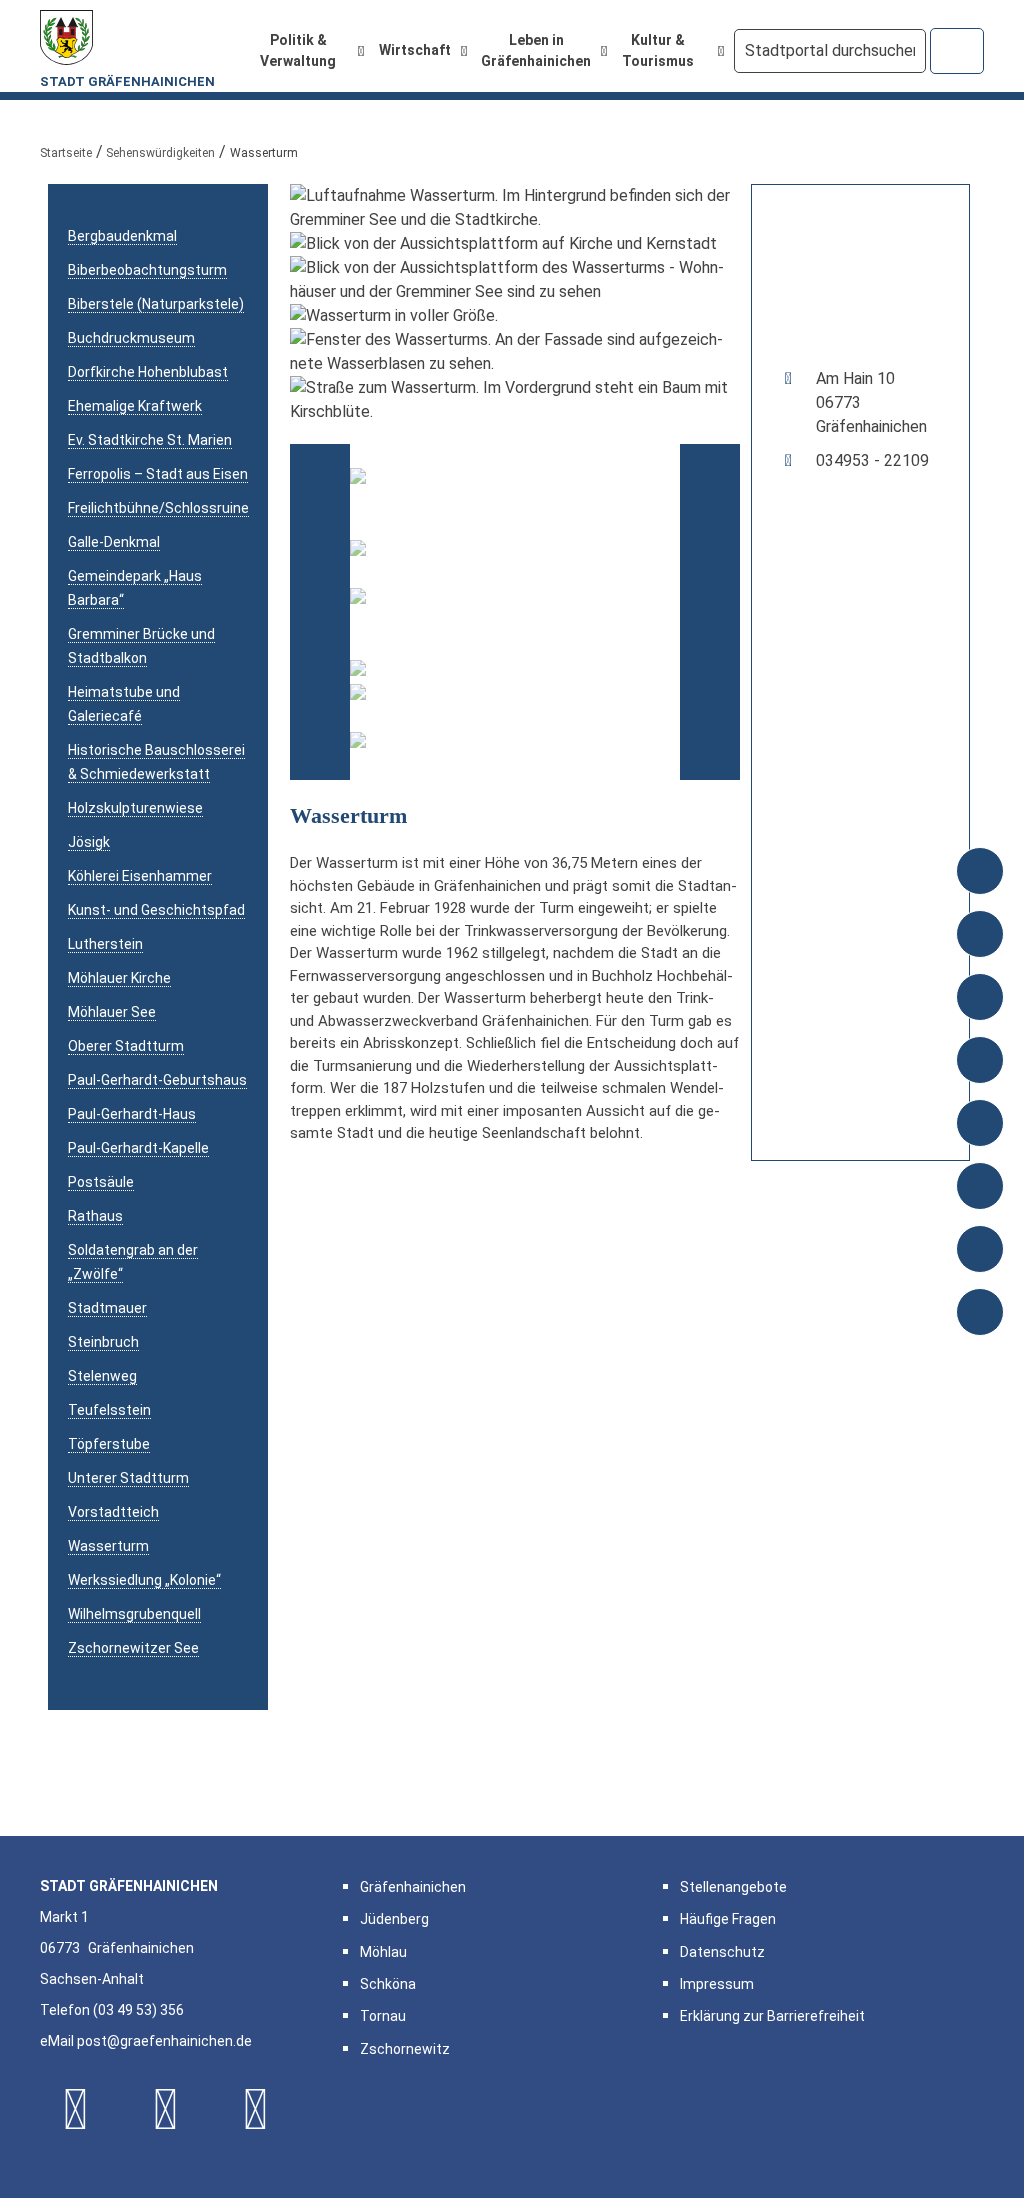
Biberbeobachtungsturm (147, 270)
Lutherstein (105, 944)
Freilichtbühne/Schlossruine (158, 508)
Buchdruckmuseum (131, 338)
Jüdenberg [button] (394, 1919)
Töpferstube (109, 1444)
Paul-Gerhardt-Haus (132, 1114)
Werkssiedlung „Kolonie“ (144, 1580)
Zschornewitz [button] (405, 2049)
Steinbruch (103, 1342)
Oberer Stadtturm (126, 1046)
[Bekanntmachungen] (980, 873)
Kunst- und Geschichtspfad (156, 910)
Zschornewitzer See (133, 1648)
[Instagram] (980, 1251)
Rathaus (95, 1216)
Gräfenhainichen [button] (413, 1887)
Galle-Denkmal (114, 542)
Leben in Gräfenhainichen (536, 50)
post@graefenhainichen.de (164, 2041)
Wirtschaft (415, 50)
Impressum (717, 1984)
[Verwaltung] (980, 999)
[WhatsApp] (255, 2110)
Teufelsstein (109, 1410)
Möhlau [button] (383, 1952)
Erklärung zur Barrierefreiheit (772, 2016)
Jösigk (89, 842)
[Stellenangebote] (980, 1062)
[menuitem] (306, 51)
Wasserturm (108, 1546)
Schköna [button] (388, 1984)
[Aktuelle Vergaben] (980, 936)
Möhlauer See (112, 1012)
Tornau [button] (383, 2016)
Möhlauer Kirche (119, 978)
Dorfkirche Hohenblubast (148, 372)
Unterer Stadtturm (128, 1478)
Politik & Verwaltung (298, 50)
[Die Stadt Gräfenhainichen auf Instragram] (165, 2110)
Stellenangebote (733, 1887)
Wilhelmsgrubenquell (134, 1614)
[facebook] (980, 1188)
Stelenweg (102, 1376)
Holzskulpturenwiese (135, 808)
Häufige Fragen (728, 1919)
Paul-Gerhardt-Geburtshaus (157, 1080)
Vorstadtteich (113, 1512)
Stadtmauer (107, 1308)
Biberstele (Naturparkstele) (156, 304)
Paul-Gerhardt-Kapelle (138, 1148)
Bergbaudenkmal (122, 236)
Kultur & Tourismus (658, 50)
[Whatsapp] (980, 1314)
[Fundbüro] (980, 1125)
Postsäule (101, 1182)
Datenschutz (722, 1952)
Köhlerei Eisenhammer (140, 876)
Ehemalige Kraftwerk (135, 406)
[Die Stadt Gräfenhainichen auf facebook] (75, 2110)
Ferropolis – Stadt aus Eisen (158, 474)
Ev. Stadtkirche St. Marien (150, 440)
